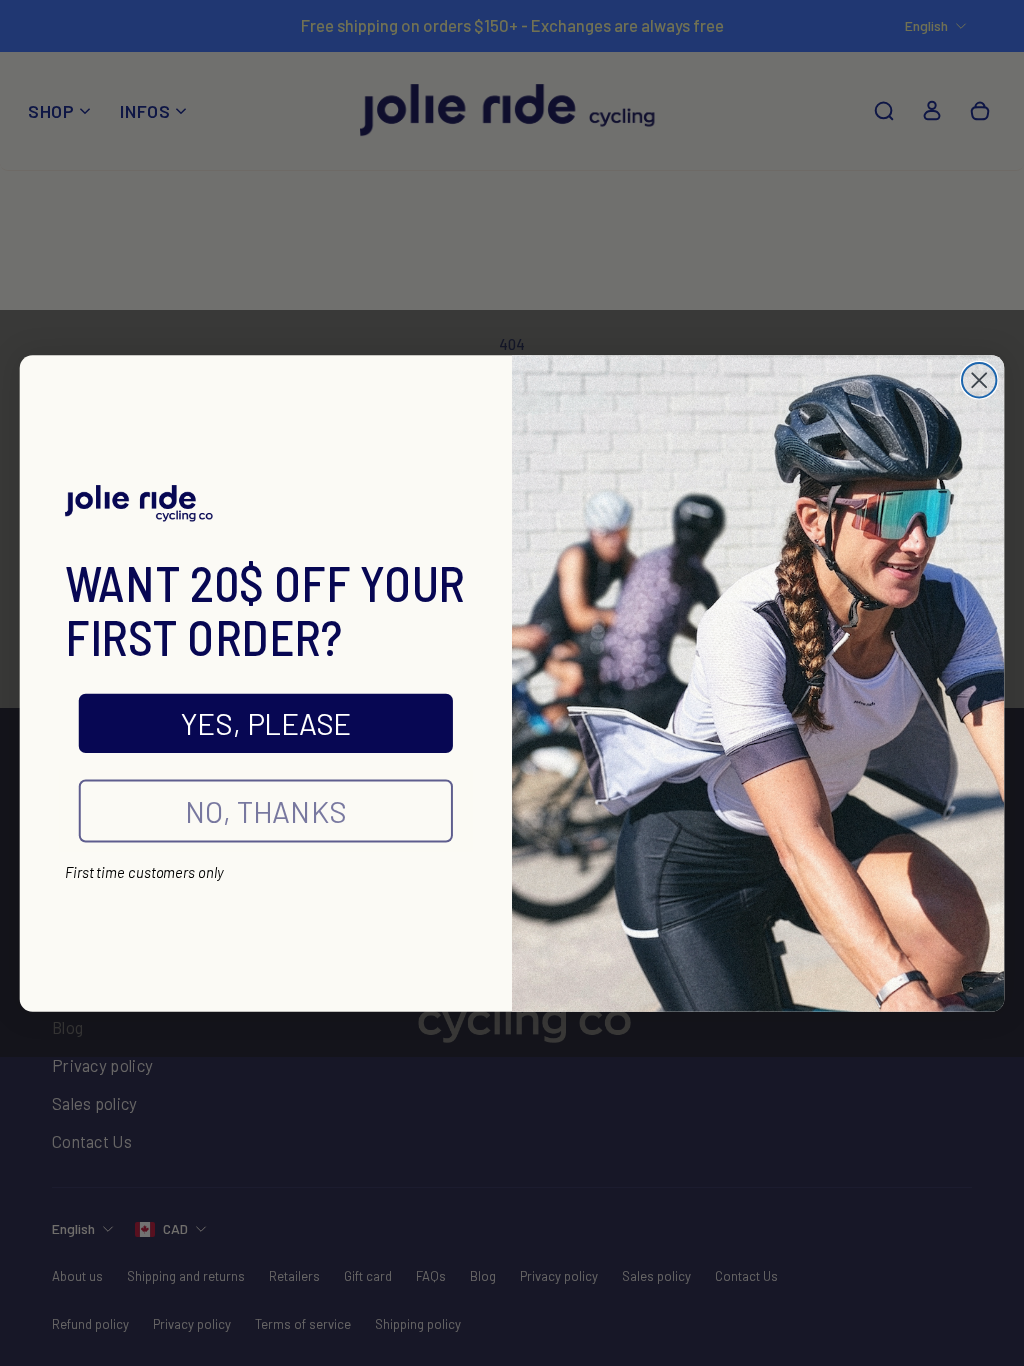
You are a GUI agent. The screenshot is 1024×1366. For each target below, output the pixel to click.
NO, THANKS (266, 810)
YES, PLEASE (266, 723)
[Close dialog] (979, 380)
